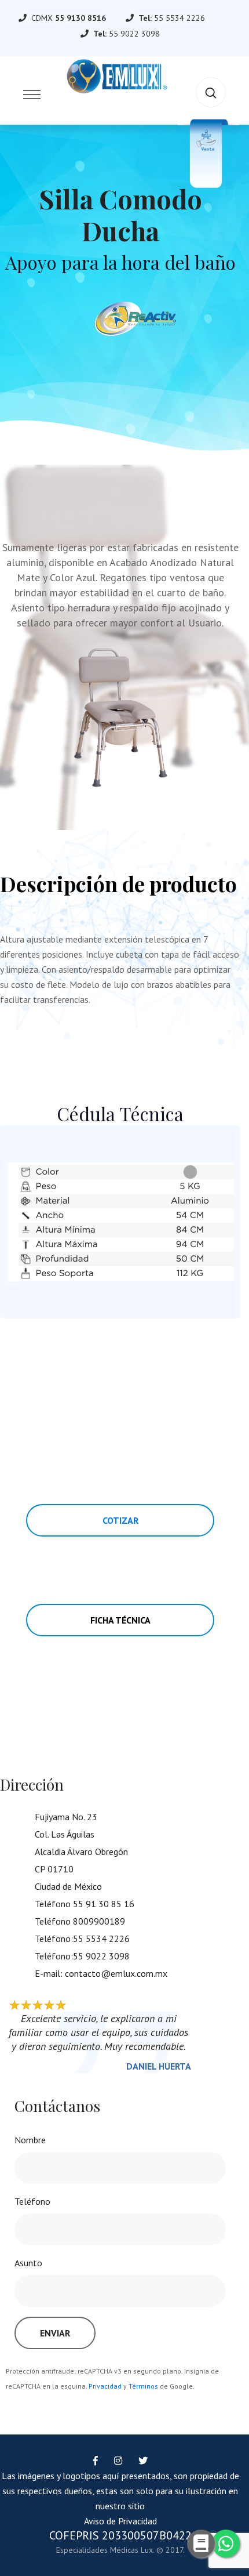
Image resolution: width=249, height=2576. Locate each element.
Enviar (55, 2333)
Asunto (28, 2263)
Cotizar (120, 1520)
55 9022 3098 (134, 34)
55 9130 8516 (80, 18)
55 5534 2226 (180, 18)
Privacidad (105, 2386)
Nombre (30, 2140)
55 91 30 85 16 (104, 1904)
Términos (143, 2386)
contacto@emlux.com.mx (116, 1973)
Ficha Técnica (120, 1620)
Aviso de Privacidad (120, 2521)
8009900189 (99, 1921)
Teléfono (32, 2201)
